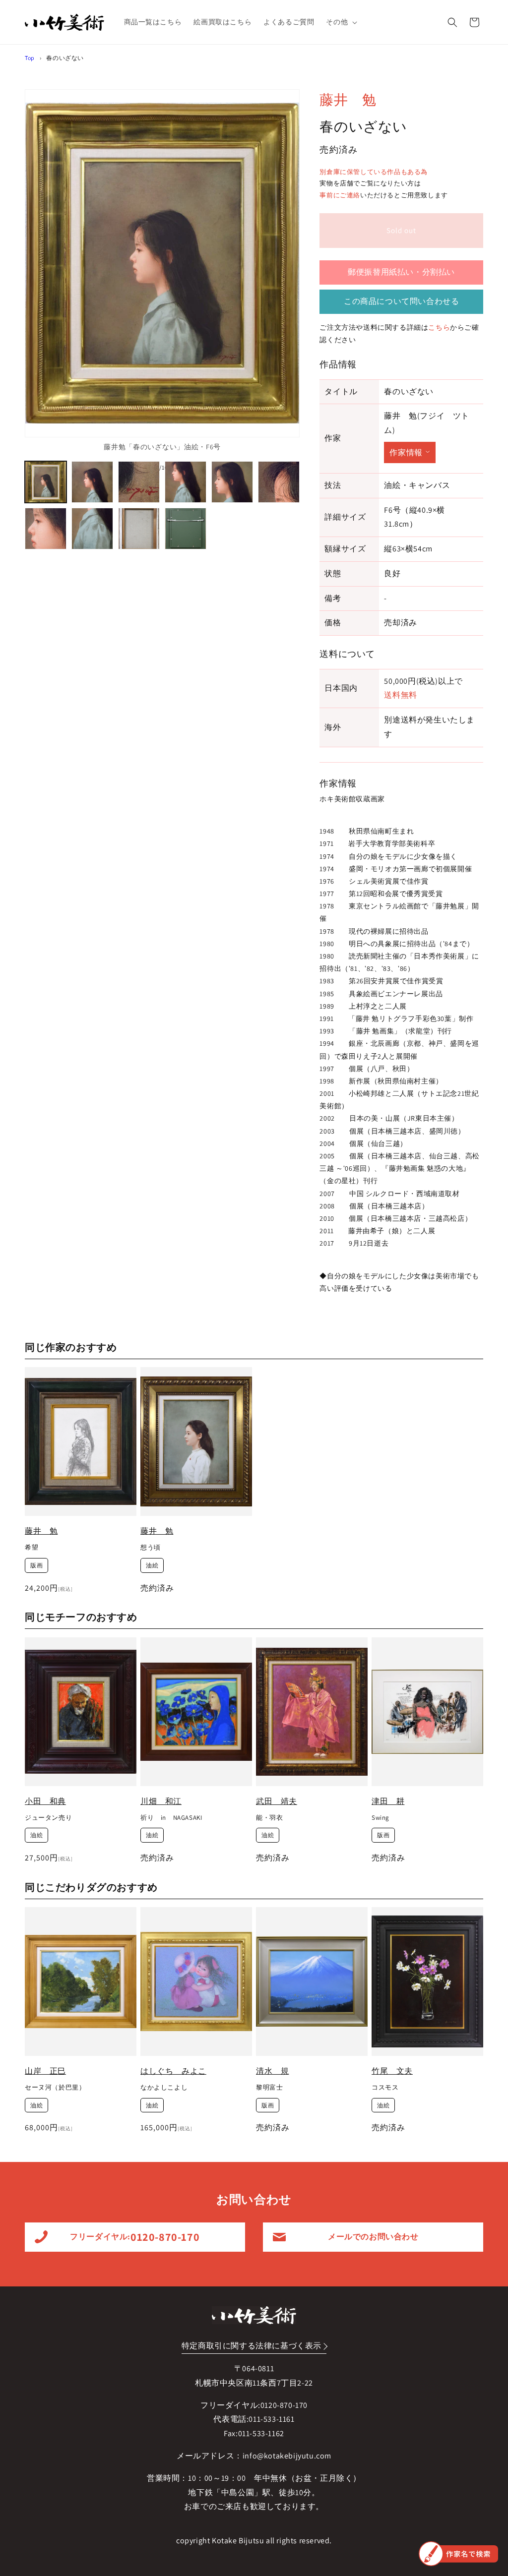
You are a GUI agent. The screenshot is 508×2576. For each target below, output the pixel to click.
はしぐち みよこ (173, 2071)
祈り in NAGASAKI (171, 1818)
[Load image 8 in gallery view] (92, 529)
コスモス (385, 2088)
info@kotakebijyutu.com (287, 2456)
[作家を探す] (458, 2554)
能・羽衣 (269, 1818)
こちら (439, 327)
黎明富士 (269, 2088)
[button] (341, 22)
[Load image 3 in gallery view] (139, 482)
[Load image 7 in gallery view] (46, 529)
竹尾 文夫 (392, 2071)
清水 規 (272, 2071)
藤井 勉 (348, 99)
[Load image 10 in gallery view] (186, 529)
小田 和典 (45, 1801)
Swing (381, 1818)
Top (30, 58)
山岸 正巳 (45, 2071)
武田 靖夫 (277, 1801)
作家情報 (406, 452)
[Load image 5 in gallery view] (232, 482)
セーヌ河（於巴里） (55, 2088)
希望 (32, 1548)
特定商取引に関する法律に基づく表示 (252, 2346)
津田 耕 (388, 1801)
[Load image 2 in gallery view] (92, 482)
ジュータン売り (48, 1818)
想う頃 (151, 1548)
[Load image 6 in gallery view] (279, 482)
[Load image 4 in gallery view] (186, 482)
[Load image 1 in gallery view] (46, 482)
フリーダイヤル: (135, 2237)
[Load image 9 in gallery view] (139, 529)
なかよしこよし (164, 2088)
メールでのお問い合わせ (373, 2237)
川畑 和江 (161, 1801)
